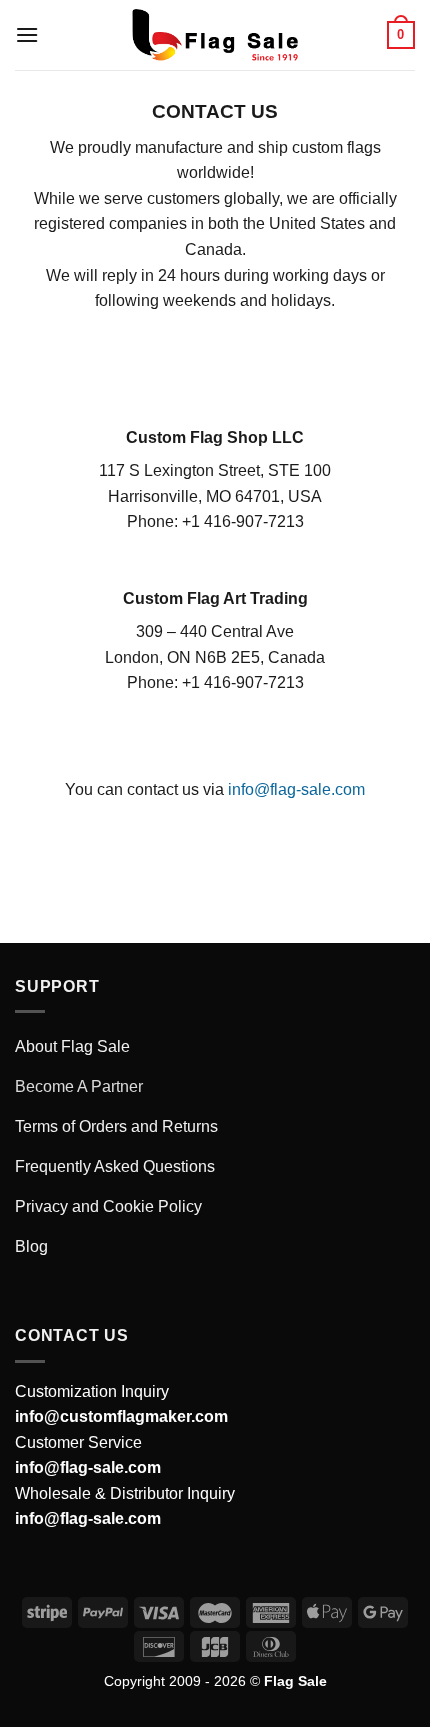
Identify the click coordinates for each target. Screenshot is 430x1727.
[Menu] (27, 34)
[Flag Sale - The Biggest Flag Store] (215, 35)
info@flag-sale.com (296, 789)
